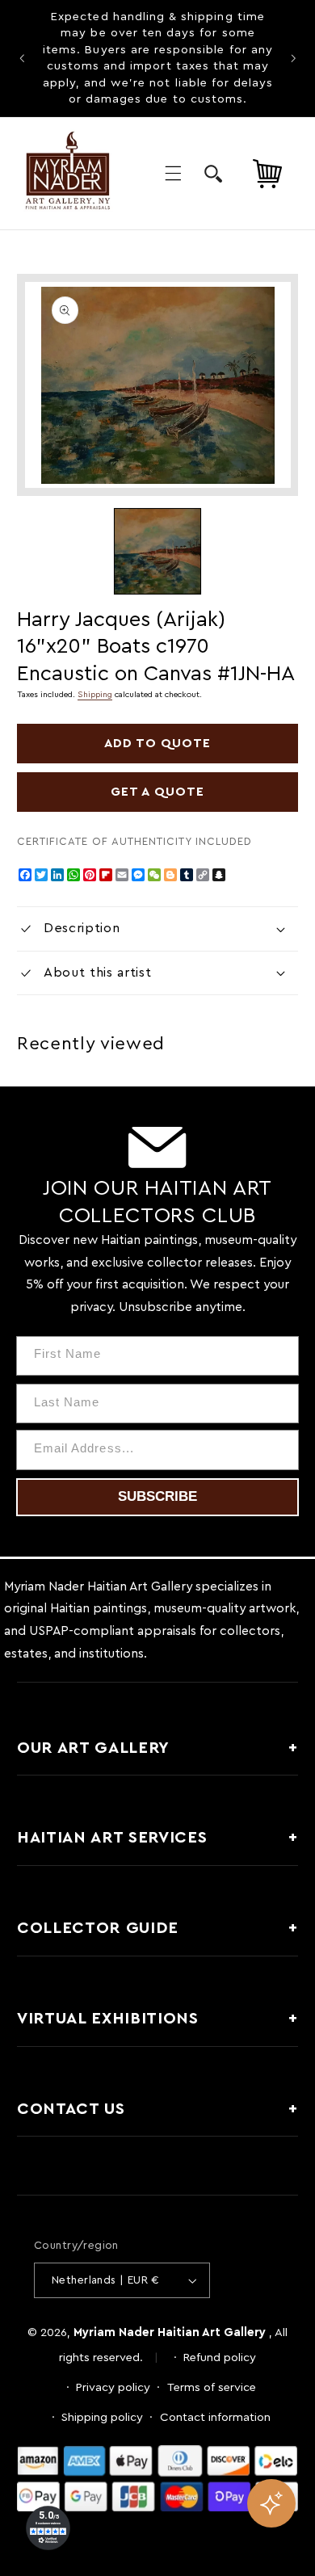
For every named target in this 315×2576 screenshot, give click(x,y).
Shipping (95, 695)
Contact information (215, 2417)
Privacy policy (113, 2387)
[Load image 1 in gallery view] (157, 551)
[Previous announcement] (22, 58)
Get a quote (157, 792)
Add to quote (158, 743)
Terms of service (212, 2387)
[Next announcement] (293, 58)
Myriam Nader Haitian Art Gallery (170, 2332)
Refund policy (220, 2357)
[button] (173, 174)
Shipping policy (102, 2417)
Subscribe (157, 1496)
